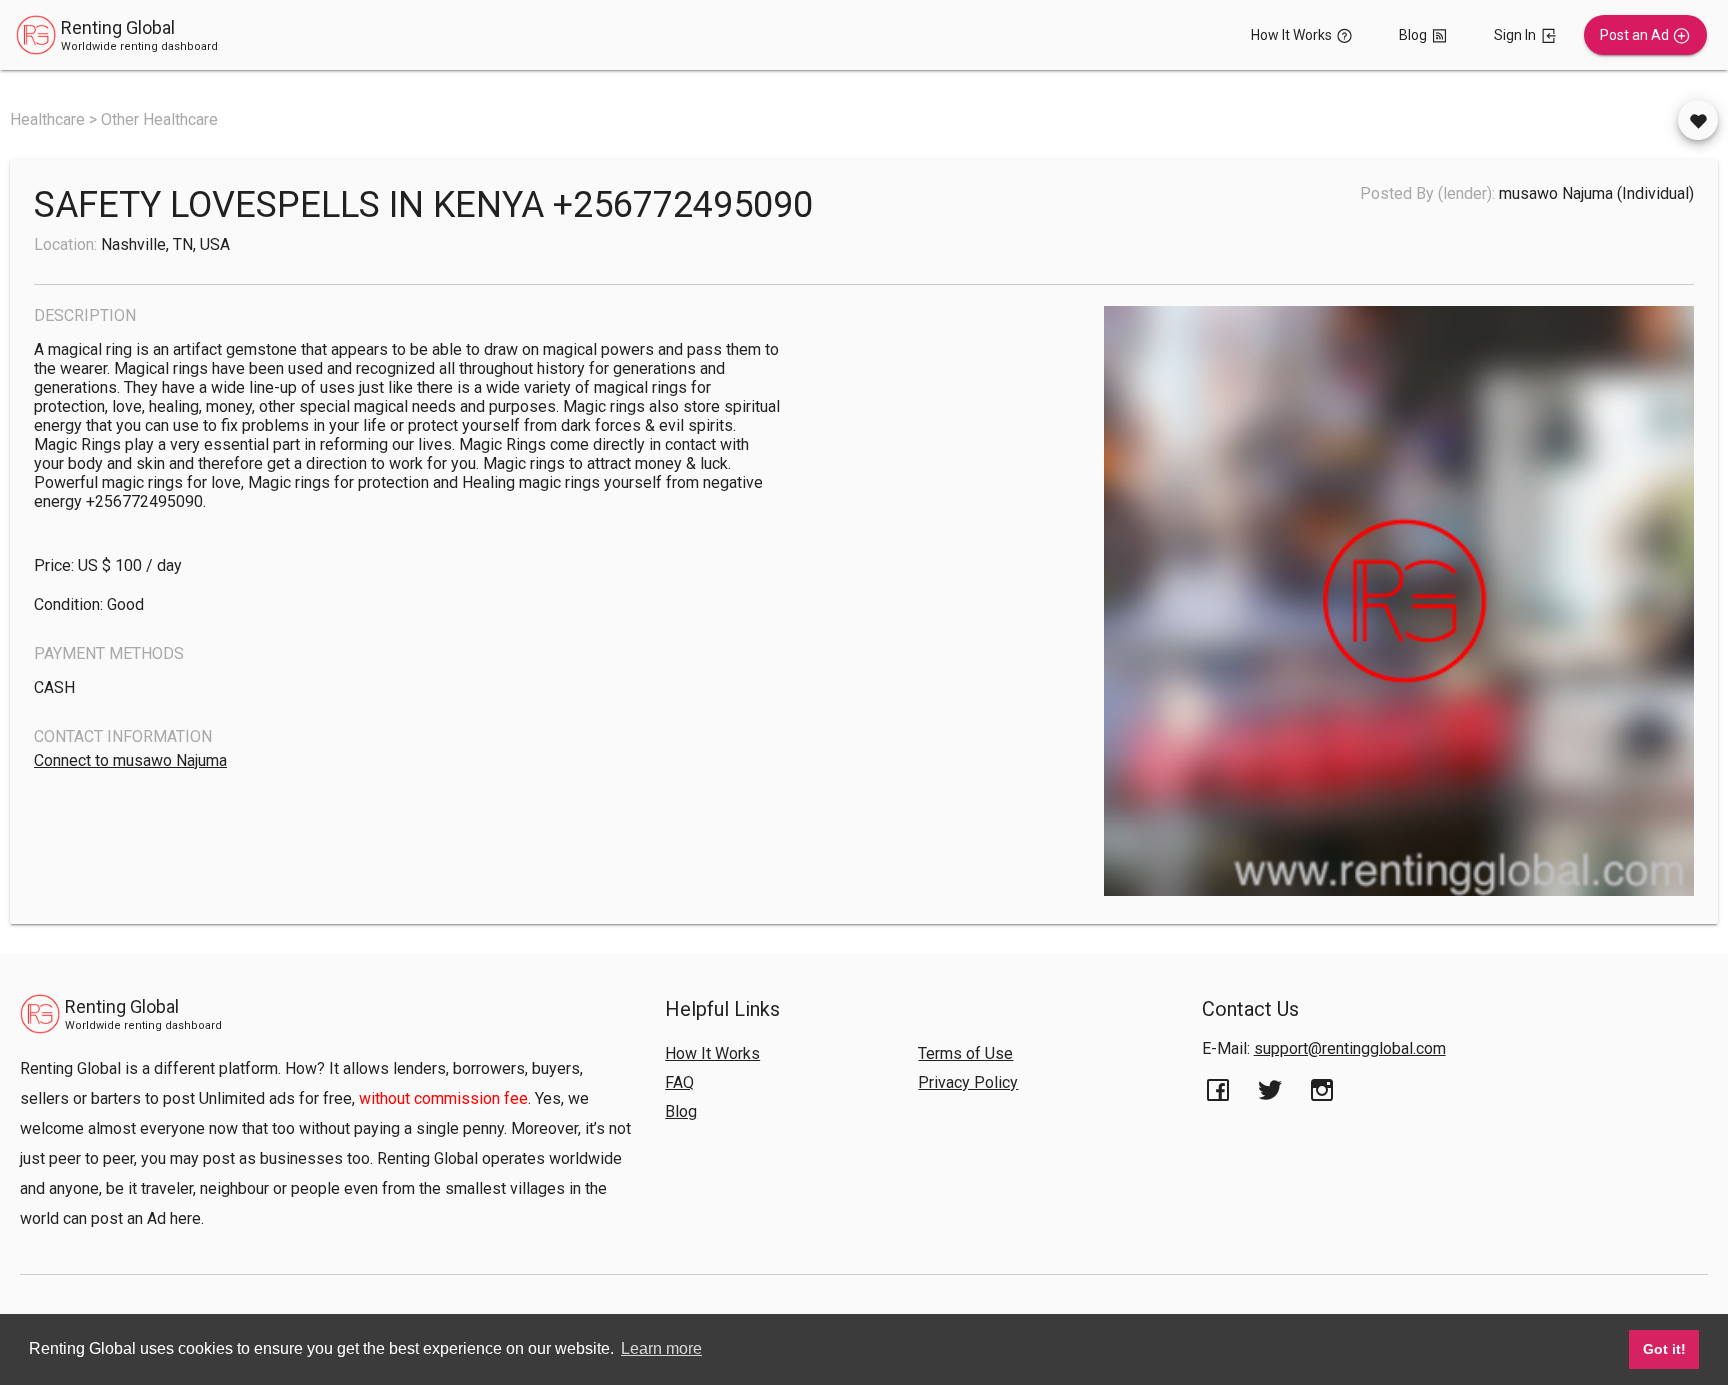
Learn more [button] (661, 1348)
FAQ (679, 1082)
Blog (681, 1111)
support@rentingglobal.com (1350, 1048)
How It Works (712, 1053)
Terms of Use (965, 1053)
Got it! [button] (1664, 1349)
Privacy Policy (968, 1082)
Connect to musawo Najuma (130, 760)
